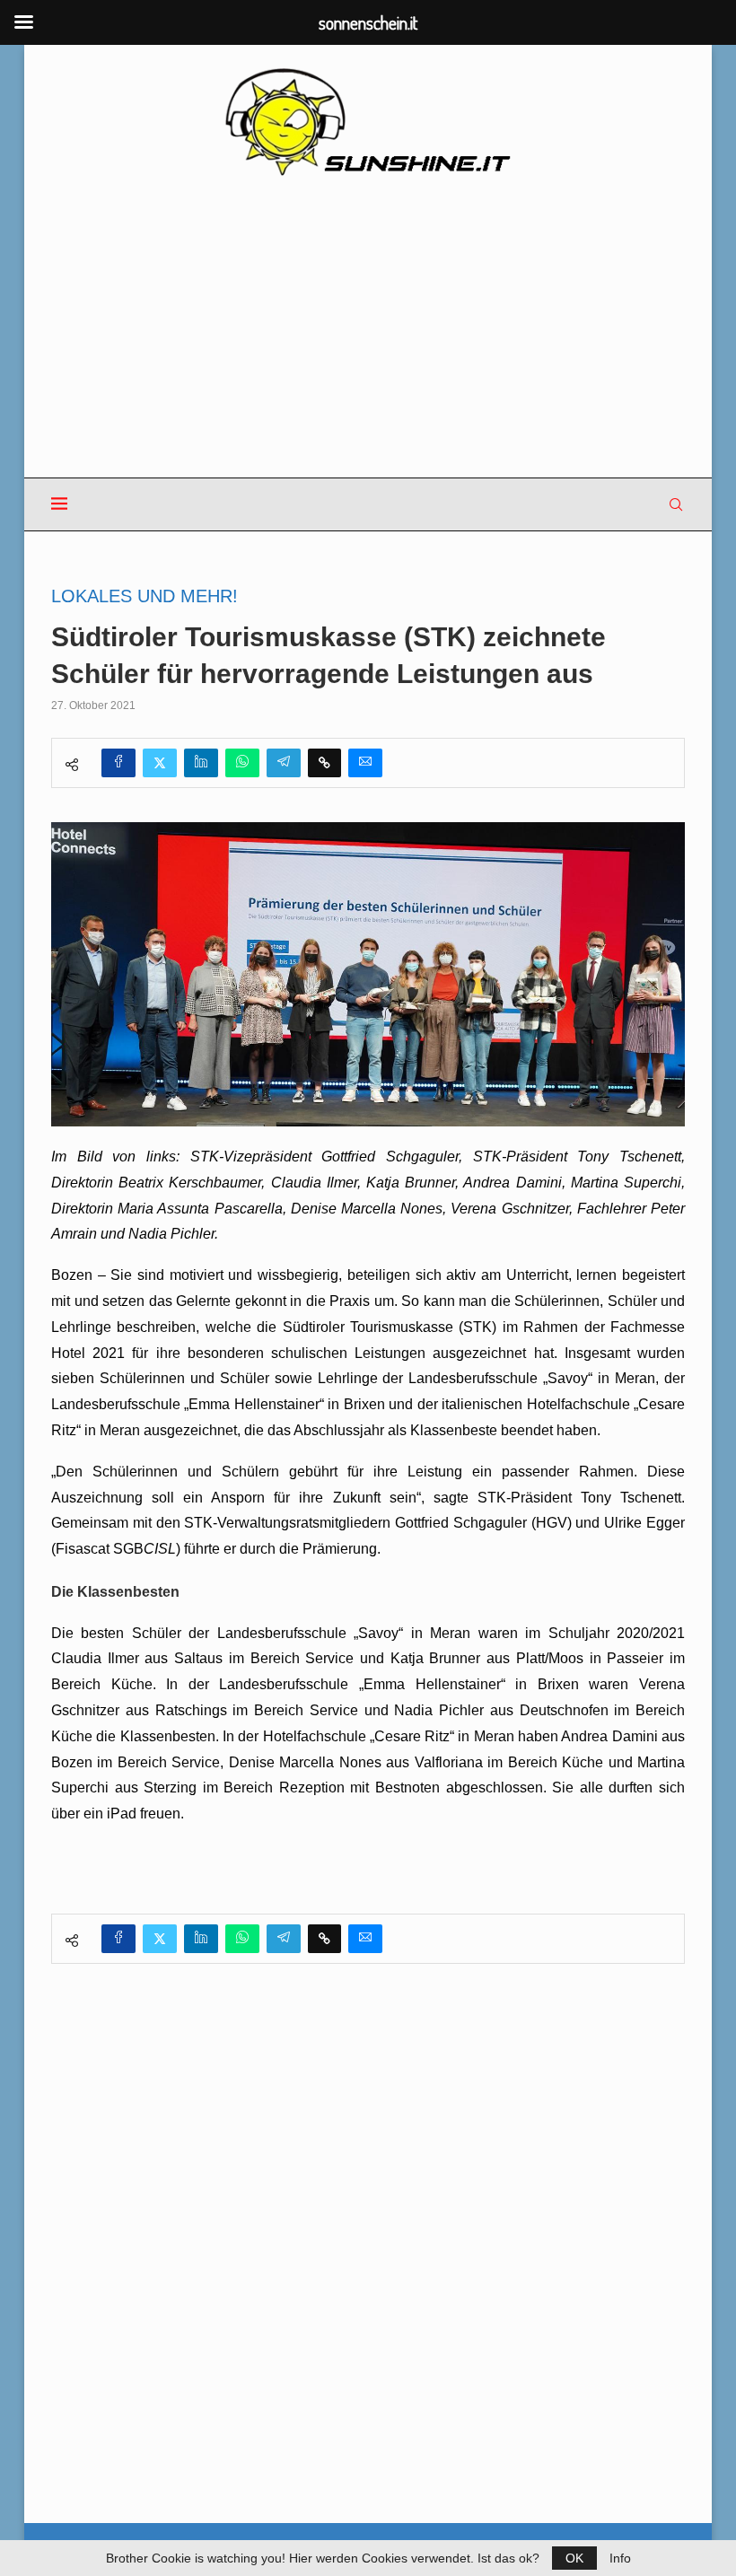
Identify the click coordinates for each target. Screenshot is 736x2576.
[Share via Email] (365, 763)
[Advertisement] (368, 329)
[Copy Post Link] (324, 763)
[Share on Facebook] (118, 763)
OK (574, 2558)
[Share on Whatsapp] (242, 763)
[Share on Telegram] (284, 763)
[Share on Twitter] (160, 763)
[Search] (676, 504)
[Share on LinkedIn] (201, 763)
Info (620, 2558)
